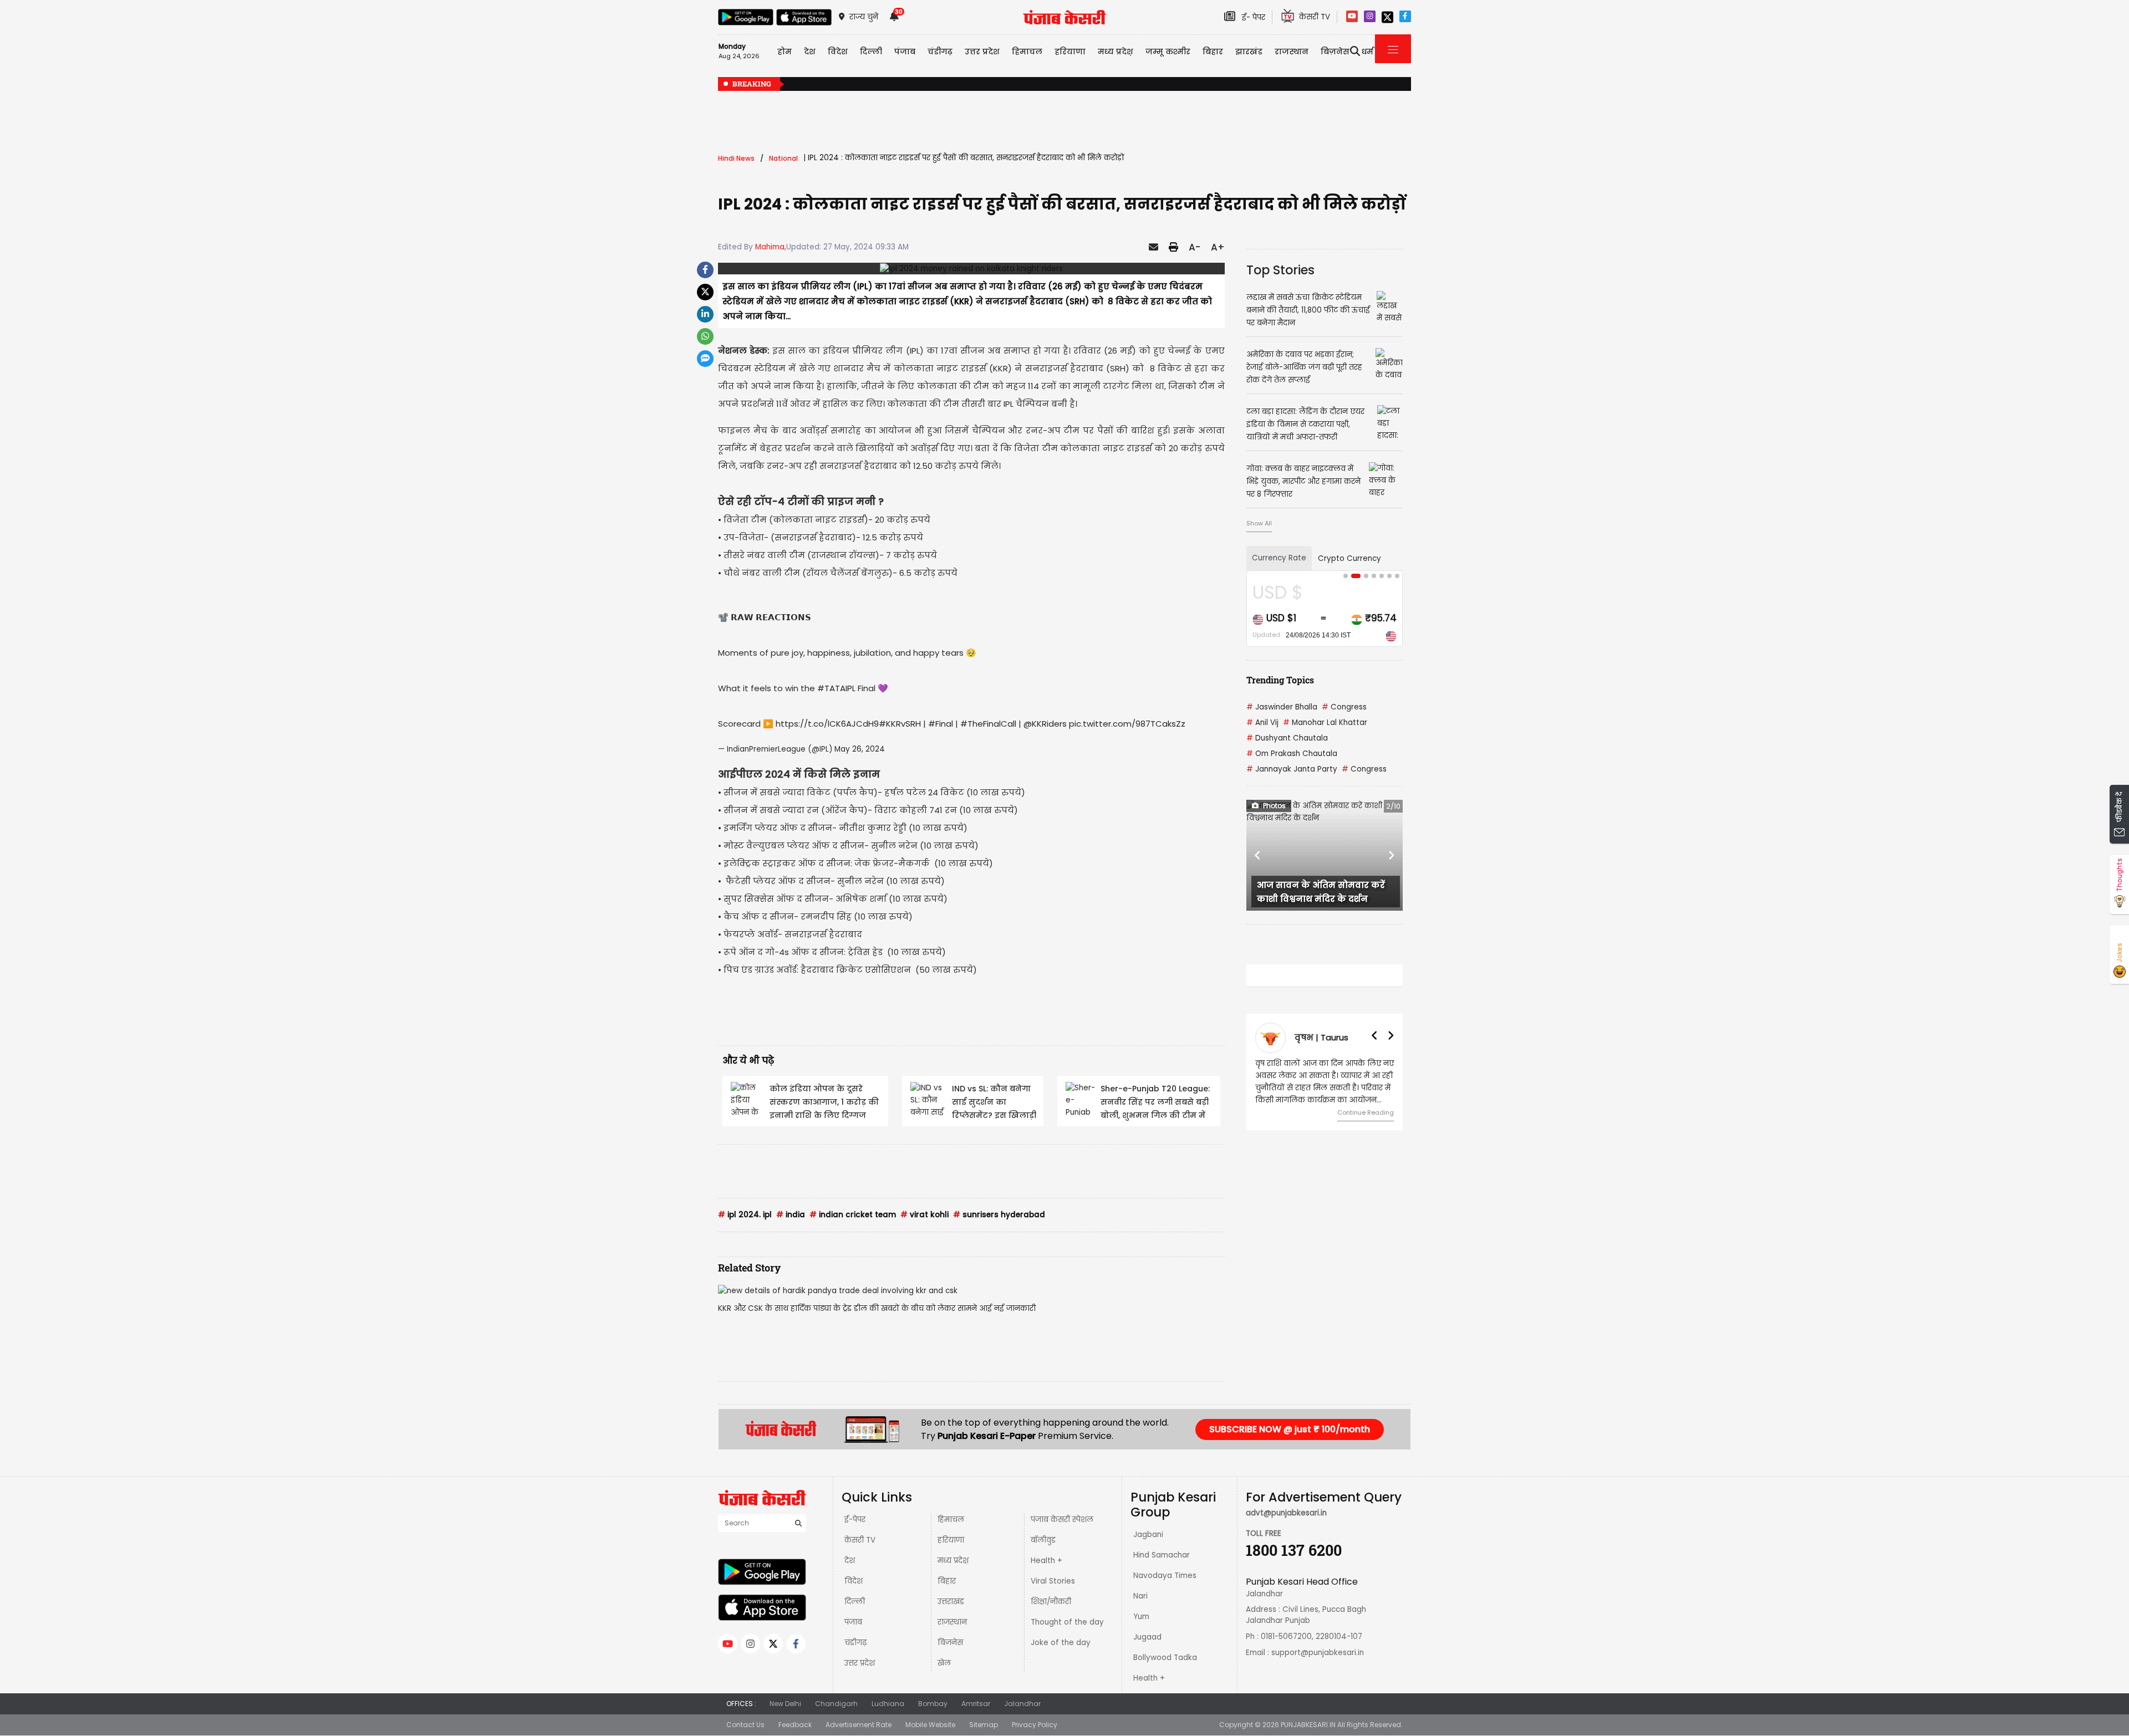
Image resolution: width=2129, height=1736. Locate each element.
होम (785, 52)
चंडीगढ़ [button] (940, 52)
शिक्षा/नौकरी (1051, 1602)
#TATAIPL (836, 688)
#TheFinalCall (988, 724)
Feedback (795, 1725)
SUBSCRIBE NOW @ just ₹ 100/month (1290, 1429)
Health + (1046, 1561)
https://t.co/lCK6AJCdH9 (827, 724)
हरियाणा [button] (1070, 52)
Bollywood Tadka (1165, 1658)
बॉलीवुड (1043, 1540)
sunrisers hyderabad (999, 1215)
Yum (1141, 1617)
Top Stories (1280, 270)
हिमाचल (951, 1520)
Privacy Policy (1035, 1725)
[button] (1258, 855)
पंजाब (853, 1622)
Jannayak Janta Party (1292, 769)
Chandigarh (836, 1704)
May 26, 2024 (860, 749)
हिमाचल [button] (1027, 52)
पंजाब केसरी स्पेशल (1062, 1520)
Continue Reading (1366, 1112)
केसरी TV (860, 1540)
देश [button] (810, 52)
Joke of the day (1061, 1643)
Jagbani (1148, 1535)
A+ (1218, 247)
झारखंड (1249, 52)
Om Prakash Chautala (1292, 754)
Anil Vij (1262, 723)
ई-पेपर (855, 1520)
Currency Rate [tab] (1279, 558)
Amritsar (976, 1704)
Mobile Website (930, 1725)
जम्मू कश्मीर (1168, 52)
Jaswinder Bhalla (1282, 707)
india (791, 1215)
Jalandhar (1022, 1704)
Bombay (933, 1704)
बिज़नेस (950, 1643)
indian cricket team (853, 1215)
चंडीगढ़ (855, 1643)
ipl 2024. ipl (745, 1215)
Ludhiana (888, 1704)
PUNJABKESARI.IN (1308, 1725)
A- (1195, 247)
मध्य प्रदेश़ (1116, 52)
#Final (941, 724)
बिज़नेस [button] (1335, 52)
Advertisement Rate (859, 1725)
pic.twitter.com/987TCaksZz (1127, 724)
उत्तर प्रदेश (982, 52)
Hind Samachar (1162, 1555)
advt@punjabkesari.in (1286, 1513)
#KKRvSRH (900, 724)
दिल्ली (871, 52)
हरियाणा (951, 1540)
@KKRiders (1045, 724)
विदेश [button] (838, 52)
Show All (1259, 523)
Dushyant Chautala (1287, 738)
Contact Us (745, 1725)
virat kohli (925, 1215)
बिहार (1213, 52)
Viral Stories (1053, 1581)
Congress (1344, 707)
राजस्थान (952, 1622)
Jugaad (1147, 1637)
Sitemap (984, 1725)
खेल (944, 1663)
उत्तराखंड (951, 1602)
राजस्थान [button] (1292, 52)
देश (850, 1561)
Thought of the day (1067, 1622)
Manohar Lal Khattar (1325, 723)
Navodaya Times (1165, 1576)
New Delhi (785, 1704)
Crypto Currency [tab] (1349, 558)
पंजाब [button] (905, 52)
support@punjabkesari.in (1318, 1653)
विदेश (854, 1581)
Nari (1140, 1596)
